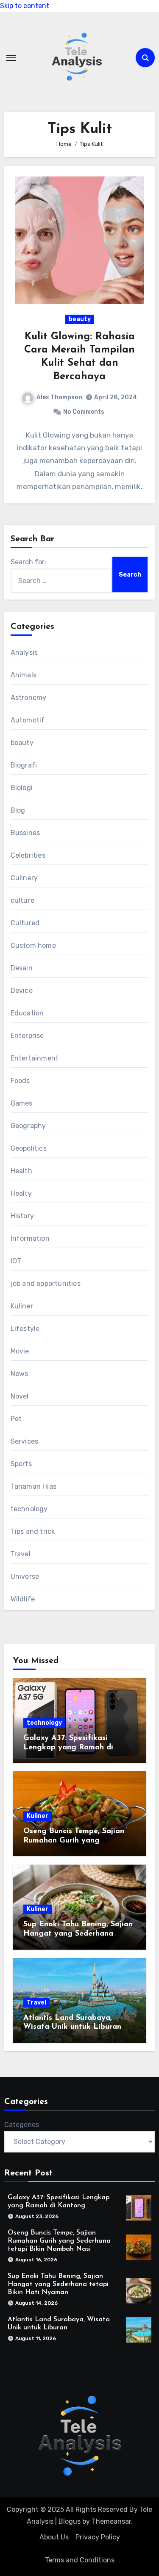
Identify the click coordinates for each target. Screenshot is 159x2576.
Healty (21, 1193)
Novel (20, 1396)
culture (22, 900)
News (20, 1374)
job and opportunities (46, 1284)
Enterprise (27, 1036)
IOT (16, 1261)
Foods (20, 1081)
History (22, 1216)
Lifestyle (25, 1329)
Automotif (28, 720)
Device (22, 991)
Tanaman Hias (33, 1486)
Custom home (33, 945)
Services (25, 1441)
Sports (21, 1464)
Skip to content (25, 6)
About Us (54, 2537)
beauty (80, 319)
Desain (22, 968)
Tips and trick (33, 1531)
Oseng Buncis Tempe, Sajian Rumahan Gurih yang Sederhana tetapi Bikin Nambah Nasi (59, 2241)
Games (22, 1103)
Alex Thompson (59, 397)
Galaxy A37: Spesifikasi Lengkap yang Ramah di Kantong (68, 1747)
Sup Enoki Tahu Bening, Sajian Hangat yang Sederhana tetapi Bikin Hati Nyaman (78, 1934)
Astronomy (29, 698)
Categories (22, 2125)
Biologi (22, 788)
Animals (24, 675)
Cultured (25, 923)
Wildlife (23, 1599)
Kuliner (22, 1306)
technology (29, 1509)
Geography (28, 1126)
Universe (25, 1577)
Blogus (70, 2521)
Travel (21, 1554)
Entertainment (35, 1058)
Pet (16, 1419)
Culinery (24, 878)
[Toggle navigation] (11, 58)
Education (27, 1013)
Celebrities (28, 855)
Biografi (24, 765)
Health (21, 1171)
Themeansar (111, 2521)
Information (30, 1238)
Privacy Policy (98, 2537)
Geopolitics (29, 1148)
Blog (18, 810)
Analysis (24, 653)
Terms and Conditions (80, 2560)
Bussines (25, 833)
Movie (20, 1351)
